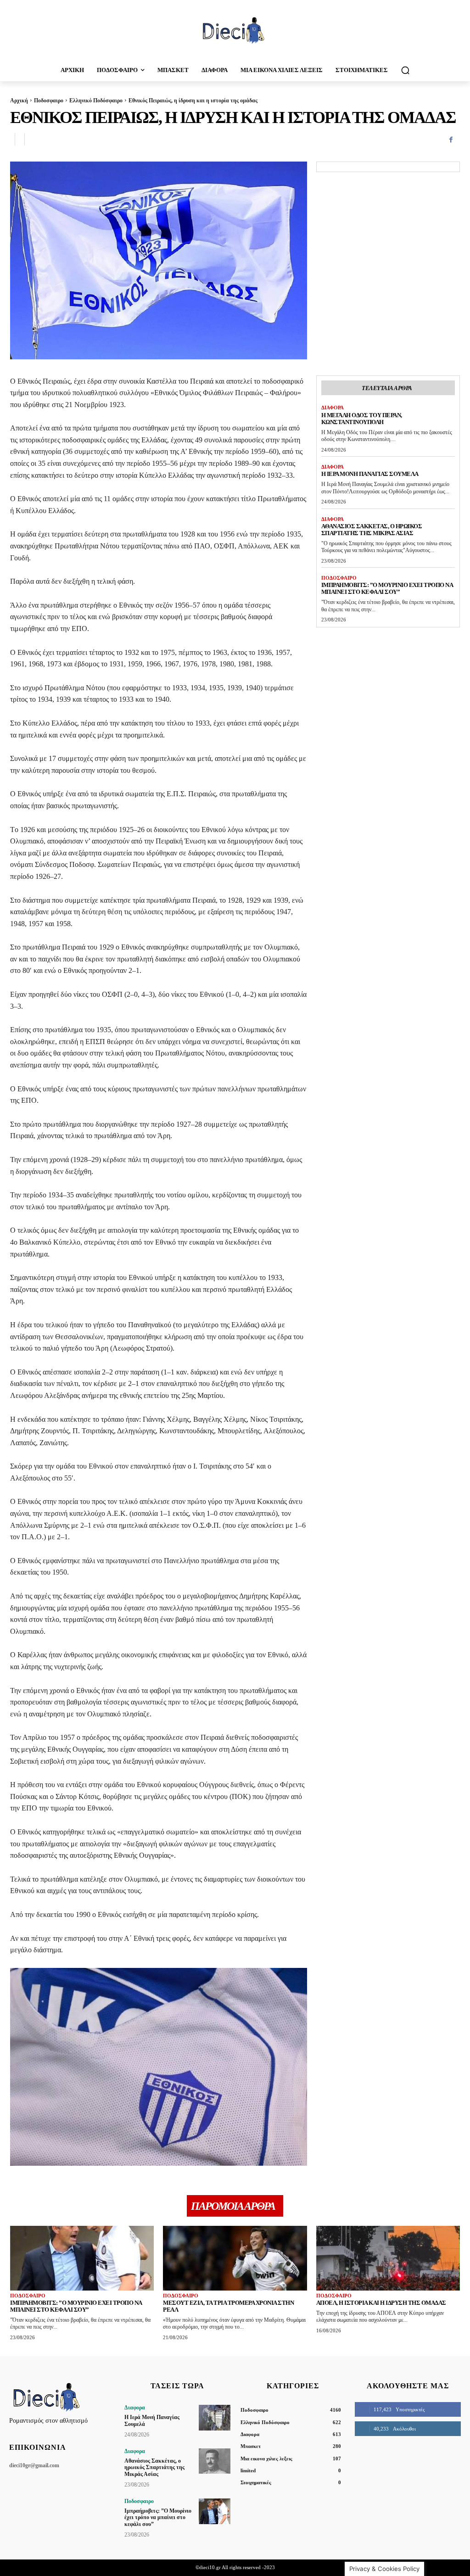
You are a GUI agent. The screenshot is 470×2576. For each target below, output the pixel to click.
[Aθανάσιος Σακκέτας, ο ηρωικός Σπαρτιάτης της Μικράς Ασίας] (215, 2461)
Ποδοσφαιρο (49, 101)
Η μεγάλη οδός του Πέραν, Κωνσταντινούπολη (362, 419)
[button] (405, 70)
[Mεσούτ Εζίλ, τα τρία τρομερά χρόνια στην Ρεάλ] (235, 2258)
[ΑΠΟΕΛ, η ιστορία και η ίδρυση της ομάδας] (388, 2258)
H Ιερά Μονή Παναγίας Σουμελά (370, 474)
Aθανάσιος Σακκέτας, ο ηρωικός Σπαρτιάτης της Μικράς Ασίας (372, 530)
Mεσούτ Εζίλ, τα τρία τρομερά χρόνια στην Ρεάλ (228, 2306)
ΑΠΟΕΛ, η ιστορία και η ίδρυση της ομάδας (381, 2303)
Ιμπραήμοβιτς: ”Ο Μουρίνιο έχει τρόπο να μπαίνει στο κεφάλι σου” (387, 588)
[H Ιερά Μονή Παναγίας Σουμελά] (215, 2417)
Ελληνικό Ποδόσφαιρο (96, 101)
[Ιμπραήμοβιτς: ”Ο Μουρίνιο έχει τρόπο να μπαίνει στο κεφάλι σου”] (82, 2258)
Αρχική (19, 101)
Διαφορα (333, 408)
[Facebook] (451, 140)
